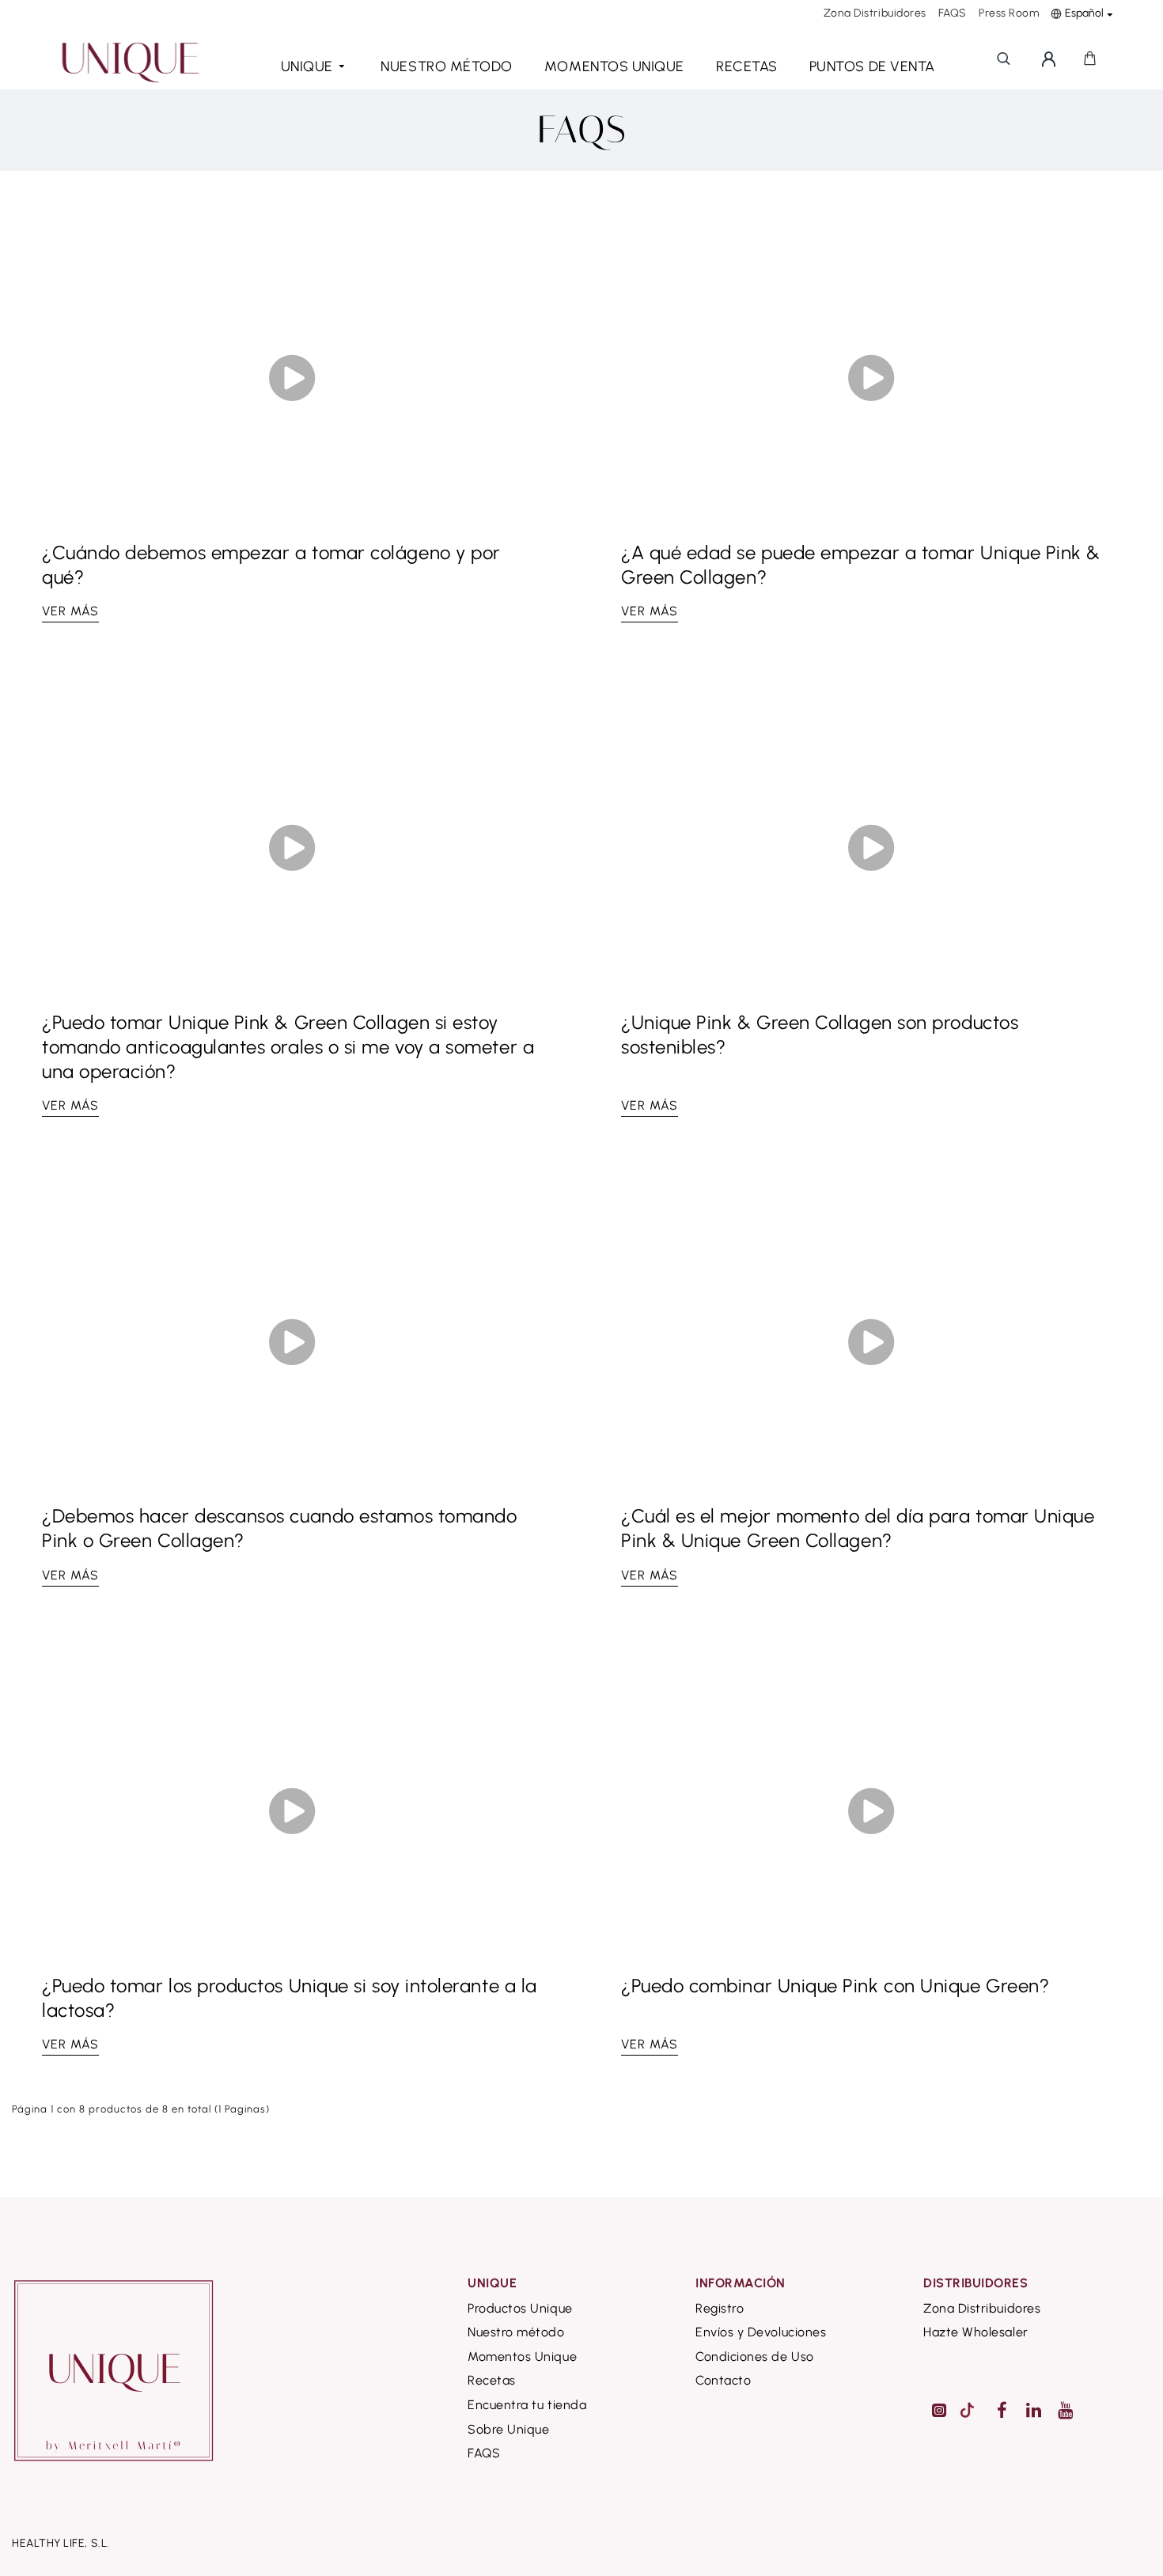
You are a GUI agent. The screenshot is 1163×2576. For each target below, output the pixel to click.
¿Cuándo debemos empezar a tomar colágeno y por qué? (271, 565)
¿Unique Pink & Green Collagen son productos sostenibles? (820, 1035)
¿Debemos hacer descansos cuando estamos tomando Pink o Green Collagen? (279, 1528)
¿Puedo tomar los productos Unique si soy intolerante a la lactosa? (290, 1998)
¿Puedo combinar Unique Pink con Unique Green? (835, 1986)
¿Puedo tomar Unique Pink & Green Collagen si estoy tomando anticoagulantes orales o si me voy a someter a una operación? (288, 1047)
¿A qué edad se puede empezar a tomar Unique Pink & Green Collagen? (861, 565)
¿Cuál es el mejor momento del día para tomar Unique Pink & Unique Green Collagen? (858, 1528)
